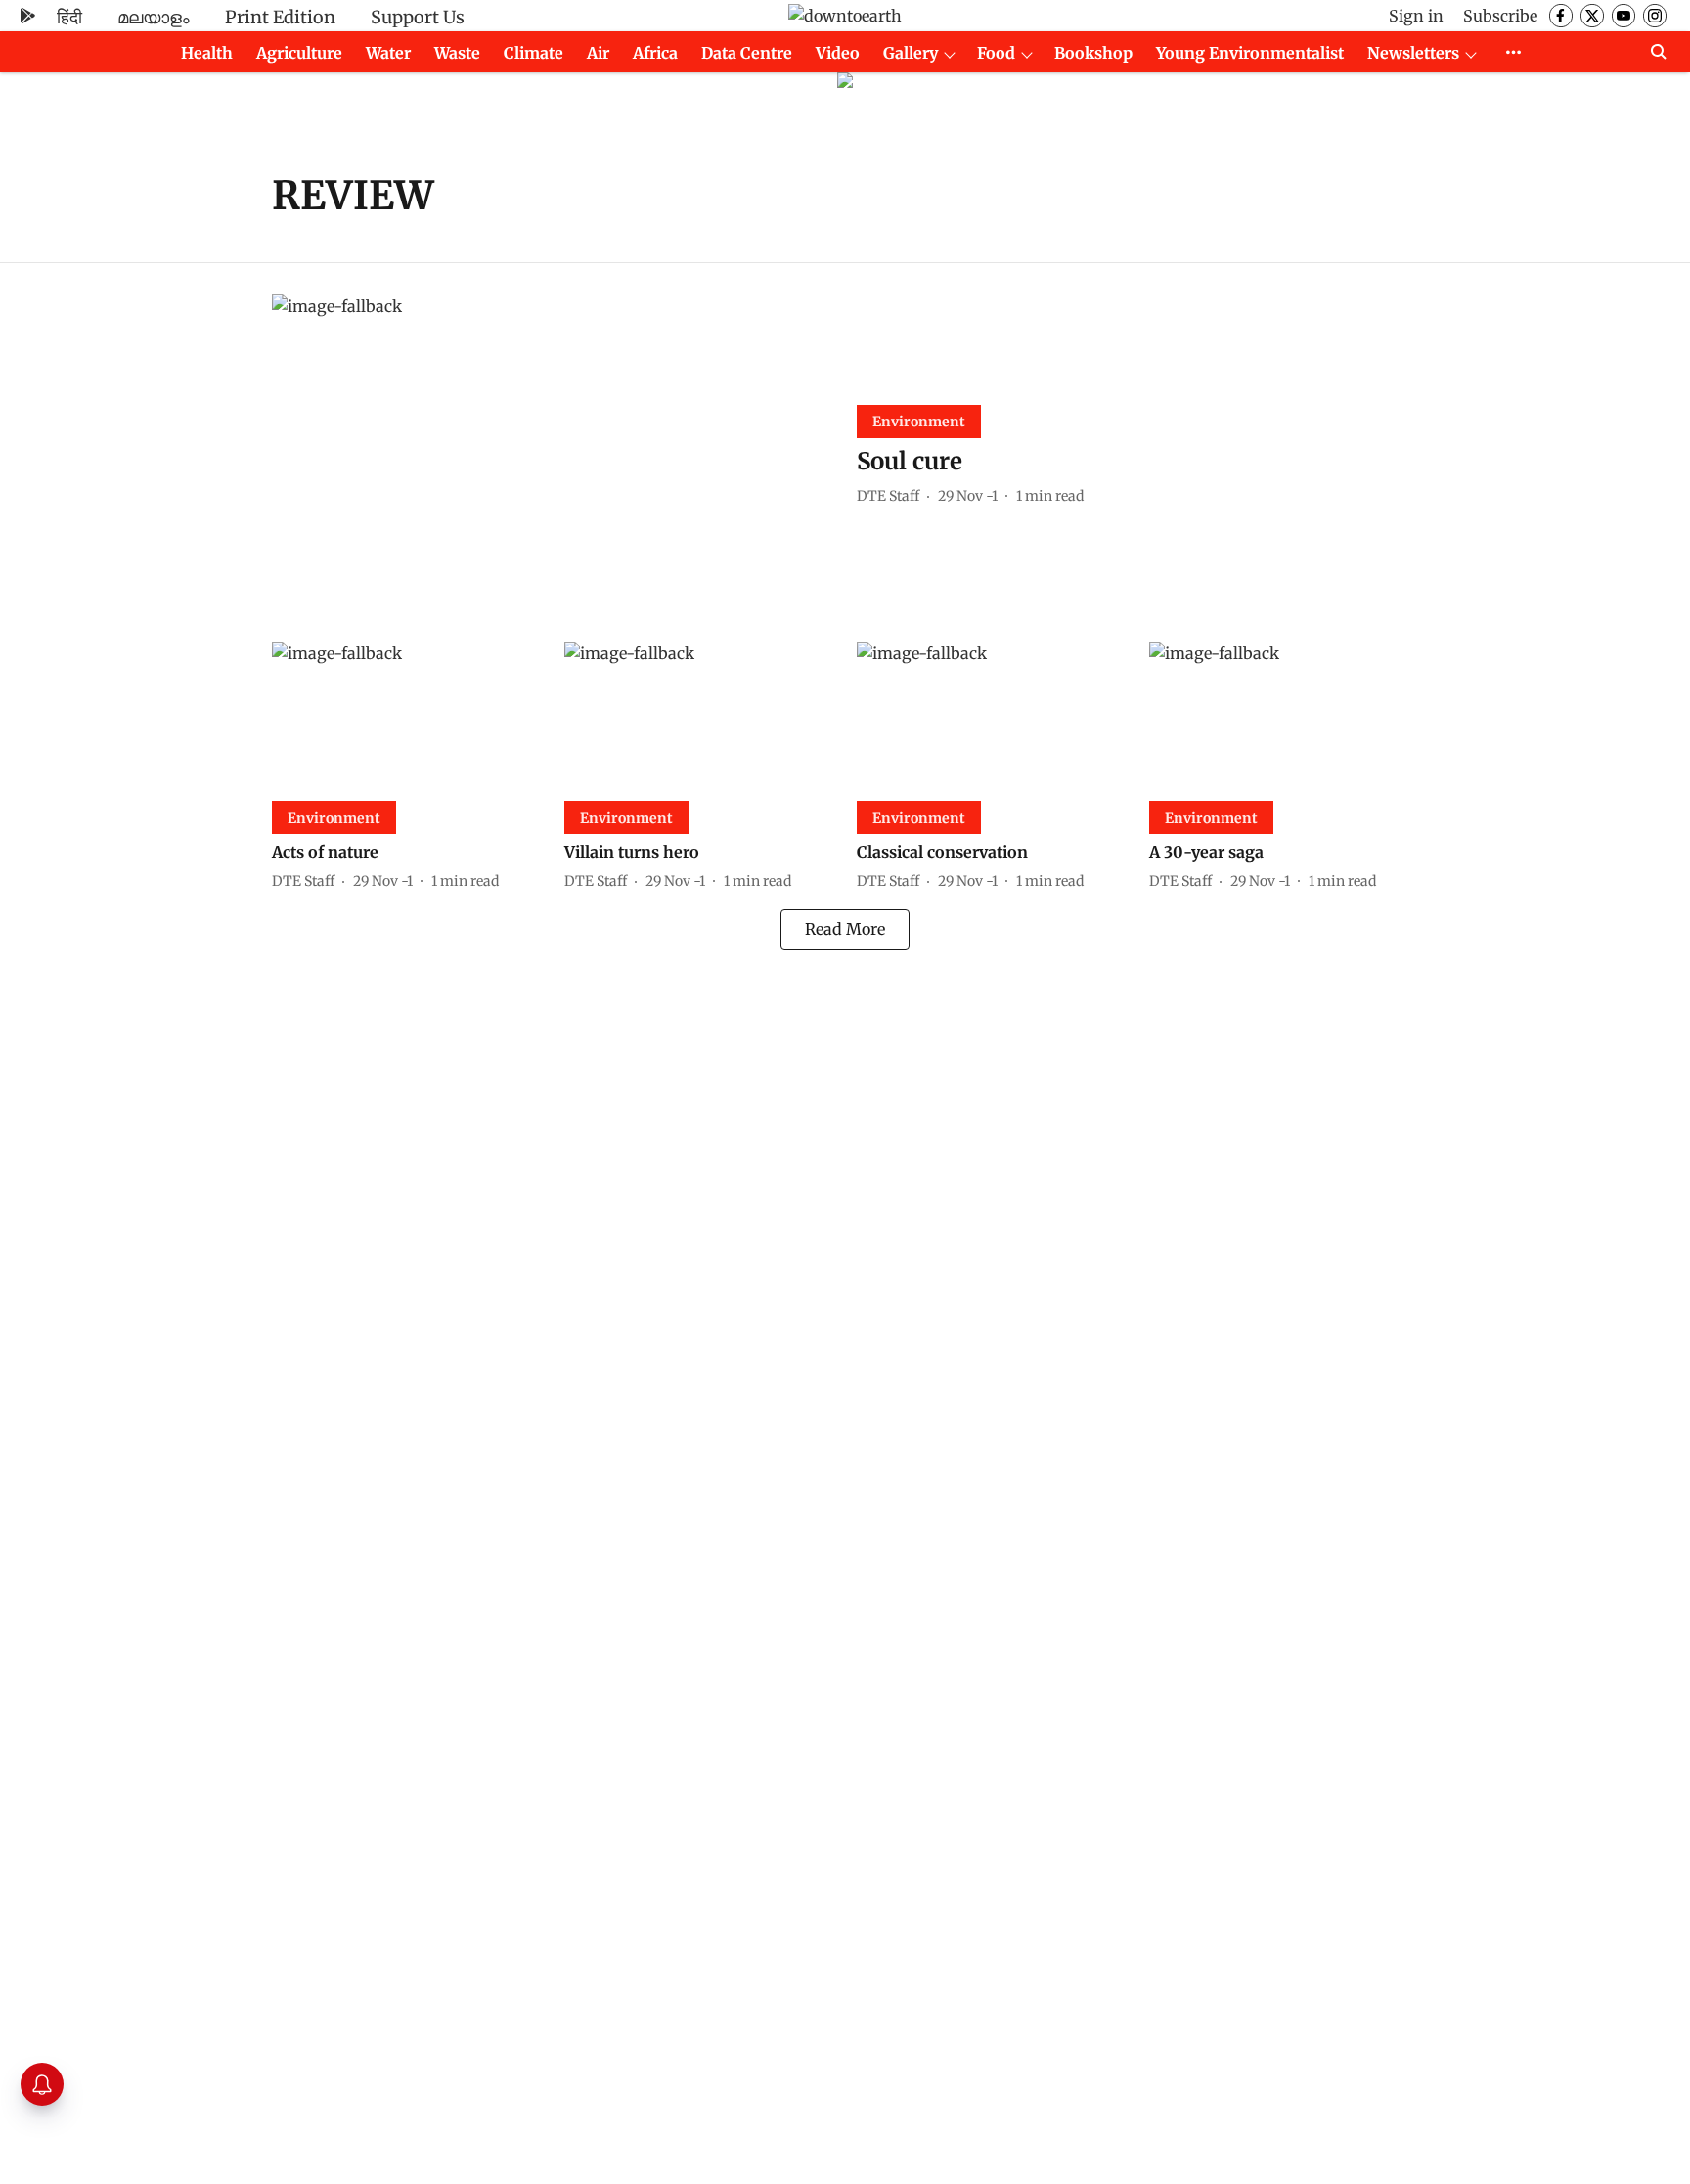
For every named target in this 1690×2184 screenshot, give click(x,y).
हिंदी (69, 17)
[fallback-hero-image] (553, 452)
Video (838, 53)
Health (207, 53)
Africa (655, 53)
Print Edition (280, 17)
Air (598, 53)
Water (388, 53)
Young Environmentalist (1250, 53)
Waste (457, 53)
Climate (534, 53)
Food (996, 53)
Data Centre (747, 53)
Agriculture (299, 53)
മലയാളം (154, 17)
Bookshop (1093, 53)
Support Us (418, 17)
